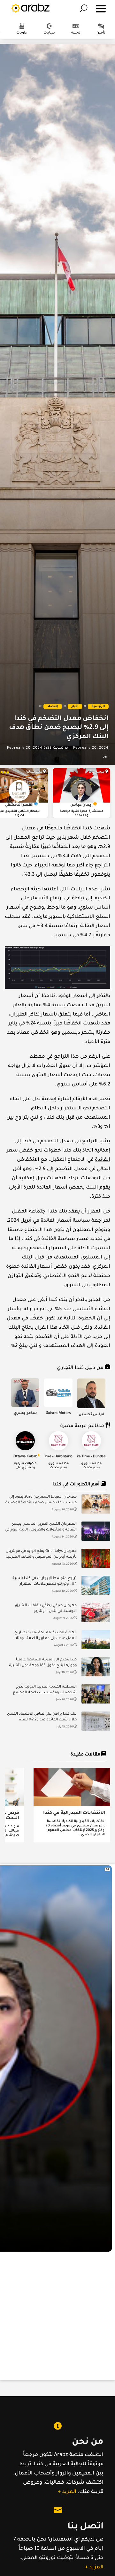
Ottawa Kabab (25, 1457)
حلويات (22, 33)
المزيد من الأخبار (60, 1747)
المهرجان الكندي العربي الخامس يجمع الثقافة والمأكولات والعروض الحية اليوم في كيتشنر (41, 1528)
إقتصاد (53, 707)
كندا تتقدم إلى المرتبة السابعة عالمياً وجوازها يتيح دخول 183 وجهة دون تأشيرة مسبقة (43, 1663)
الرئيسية (98, 707)
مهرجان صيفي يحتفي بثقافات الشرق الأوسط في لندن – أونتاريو (46, 1609)
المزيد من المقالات (60, 1856)
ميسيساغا (96, 772)
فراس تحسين (92, 1415)
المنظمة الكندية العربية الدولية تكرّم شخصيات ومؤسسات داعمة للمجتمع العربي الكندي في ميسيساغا (45, 1691)
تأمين (101, 33)
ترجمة (76, 33)
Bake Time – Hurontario (53, 1457)
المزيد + (67, 2492)
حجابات (49, 33)
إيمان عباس (81, 805)
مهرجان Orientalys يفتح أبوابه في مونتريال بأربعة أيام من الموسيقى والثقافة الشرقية (41, 1554)
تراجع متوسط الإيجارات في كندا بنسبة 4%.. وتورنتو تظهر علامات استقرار (45, 1581)
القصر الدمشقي (19, 805)
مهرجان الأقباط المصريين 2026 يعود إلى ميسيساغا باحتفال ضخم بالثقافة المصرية (41, 1500)
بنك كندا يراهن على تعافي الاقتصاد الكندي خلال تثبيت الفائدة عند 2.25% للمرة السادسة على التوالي (42, 1718)
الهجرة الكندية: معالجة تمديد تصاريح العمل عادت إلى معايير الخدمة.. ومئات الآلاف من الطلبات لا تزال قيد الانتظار (45, 1636)
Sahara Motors (58, 1413)
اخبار (75, 707)
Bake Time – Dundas (89, 1457)
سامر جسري (25, 1413)
